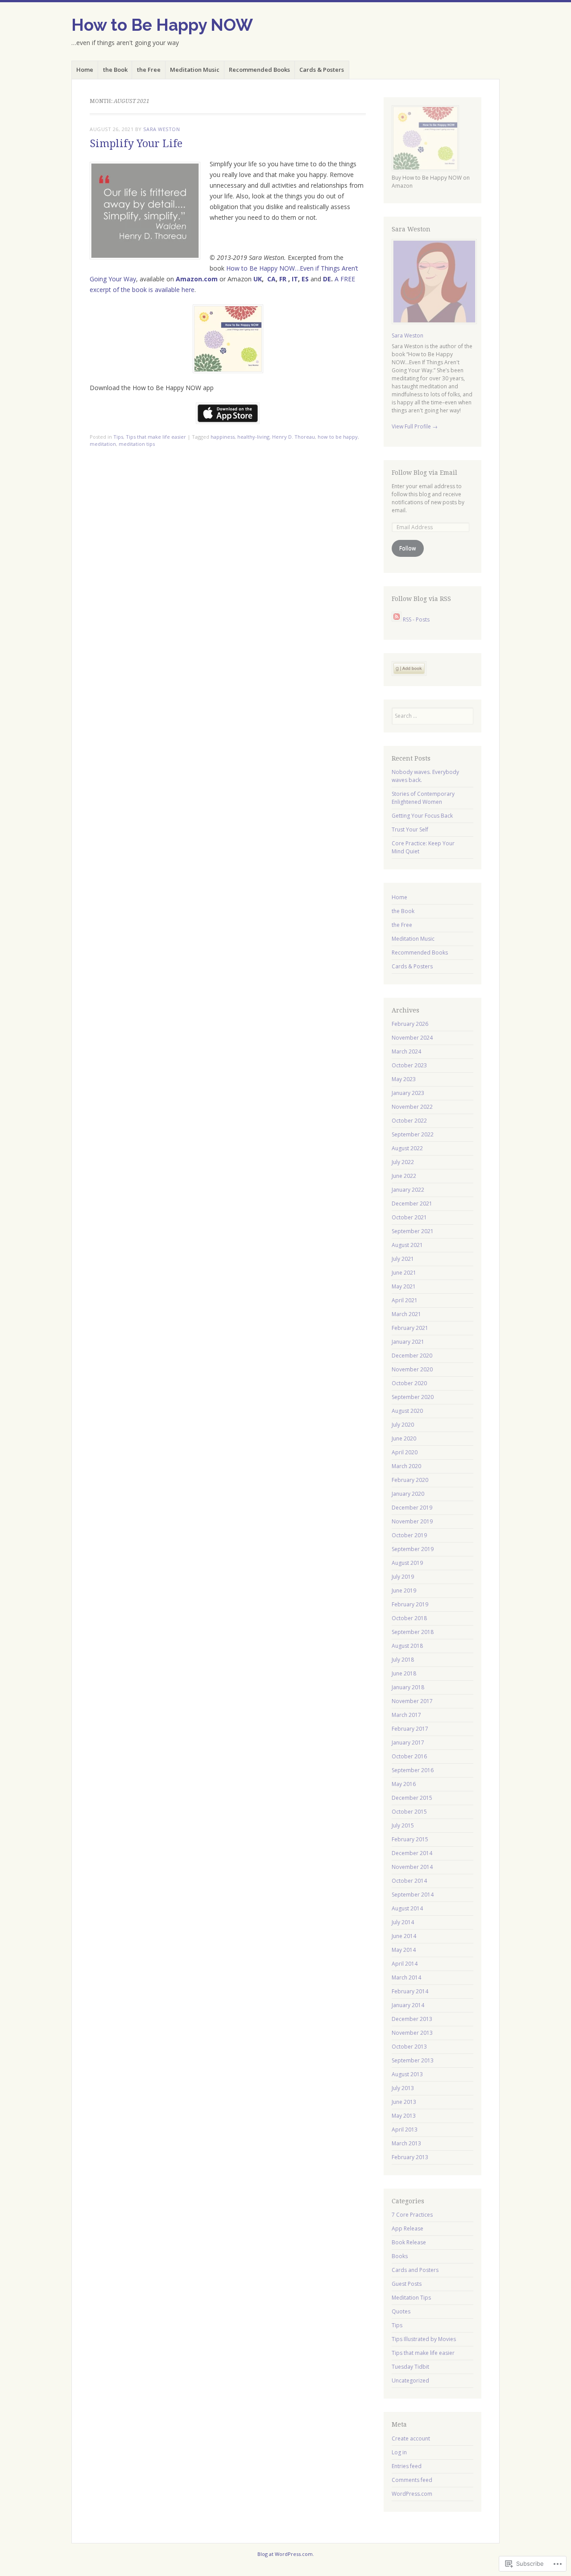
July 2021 (403, 1259)
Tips (118, 437)
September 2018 (413, 1632)
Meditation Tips (411, 2298)
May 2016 (404, 1784)
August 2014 (407, 1908)
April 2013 (405, 2130)
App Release (408, 2228)
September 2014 (413, 1895)
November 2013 (412, 2033)
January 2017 (408, 1743)
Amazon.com (197, 279)
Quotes (401, 2311)
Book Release (409, 2242)
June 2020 (404, 1438)
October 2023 (409, 1065)
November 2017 (412, 1701)
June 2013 (404, 2102)
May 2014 (404, 1950)
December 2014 (412, 1853)
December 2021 (412, 1204)
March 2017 (406, 1715)
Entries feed (407, 2466)
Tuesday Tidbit (410, 2367)
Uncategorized (410, 2381)
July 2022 (403, 1162)
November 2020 (412, 1369)
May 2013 (404, 2116)
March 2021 (406, 1314)
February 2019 (410, 1604)
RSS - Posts (416, 619)
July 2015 (403, 1825)
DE (327, 279)
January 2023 (408, 1093)
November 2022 (412, 1107)
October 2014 (409, 1881)
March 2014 (406, 1977)
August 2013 (407, 2074)
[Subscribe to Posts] (397, 619)
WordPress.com (412, 2494)
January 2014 (408, 2005)
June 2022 (404, 1176)
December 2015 (412, 1798)
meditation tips (137, 444)
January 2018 (408, 1687)
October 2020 (409, 1383)
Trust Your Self (410, 829)
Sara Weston (161, 129)
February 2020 (410, 1480)
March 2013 (406, 2143)
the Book (115, 70)
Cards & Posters (322, 70)
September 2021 (413, 1231)
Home (85, 70)
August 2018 (407, 1646)
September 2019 (413, 1549)
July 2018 (403, 1660)
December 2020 (412, 1356)
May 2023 (404, 1079)
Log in (399, 2452)
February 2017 (410, 1729)
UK (258, 279)
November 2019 (412, 1521)
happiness (223, 437)
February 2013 (410, 2157)
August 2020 (407, 1411)
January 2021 (408, 1342)
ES (305, 279)
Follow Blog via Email (424, 473)
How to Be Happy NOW (162, 25)
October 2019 (409, 1535)
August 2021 (407, 1245)
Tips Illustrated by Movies (424, 2339)
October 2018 (409, 1618)
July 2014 (403, 1922)
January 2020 (408, 1494)
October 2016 (409, 1756)
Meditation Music (195, 70)
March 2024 (406, 1051)
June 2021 (404, 1273)
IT (295, 279)
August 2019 (407, 1563)
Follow (408, 548)
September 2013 (413, 2060)
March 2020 (406, 1466)
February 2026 (410, 1024)
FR (283, 279)
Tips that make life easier (156, 437)
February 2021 (410, 1328)
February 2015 (410, 1839)
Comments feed (412, 2480)
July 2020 (403, 1425)
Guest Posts (407, 2284)
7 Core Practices (412, 2215)
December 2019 (412, 1508)
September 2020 (413, 1397)
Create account (411, 2438)
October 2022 (409, 1121)
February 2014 (410, 1991)
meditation (103, 444)
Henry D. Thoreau (294, 437)
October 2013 (409, 2047)
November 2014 (412, 1867)
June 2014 (404, 1936)
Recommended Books (259, 70)
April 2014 (405, 1964)
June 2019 (404, 1590)
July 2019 (403, 1577)
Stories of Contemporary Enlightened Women (423, 798)
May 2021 (404, 1286)
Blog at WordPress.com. (286, 2554)
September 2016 (413, 1770)
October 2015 (409, 1812)
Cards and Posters (415, 2270)
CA (271, 279)
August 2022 (407, 1148)
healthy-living (253, 437)
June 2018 (404, 1673)
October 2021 (409, 1217)
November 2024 (412, 1038)
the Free (149, 70)
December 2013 (412, 2019)
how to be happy (338, 437)
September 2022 (413, 1134)
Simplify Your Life (136, 144)
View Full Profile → (415, 426)
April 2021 (405, 1300)
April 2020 (405, 1452)
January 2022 (408, 1190)
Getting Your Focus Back (422, 816)
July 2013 (403, 2088)
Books (400, 2256)
